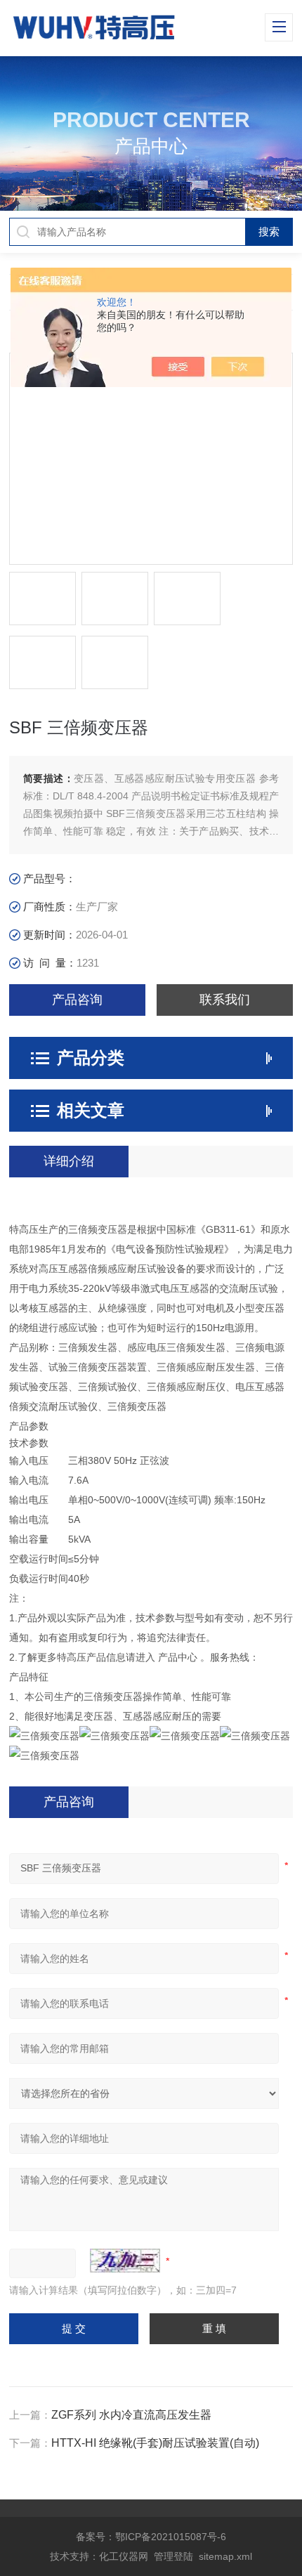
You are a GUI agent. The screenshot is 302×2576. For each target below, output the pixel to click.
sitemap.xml (225, 2556)
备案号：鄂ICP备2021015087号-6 (151, 2537)
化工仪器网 (124, 2556)
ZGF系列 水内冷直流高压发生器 (131, 2415)
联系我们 (225, 1000)
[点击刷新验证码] (125, 2261)
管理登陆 (173, 2556)
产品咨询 (77, 1000)
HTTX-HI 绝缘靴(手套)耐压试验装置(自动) (155, 2443)
